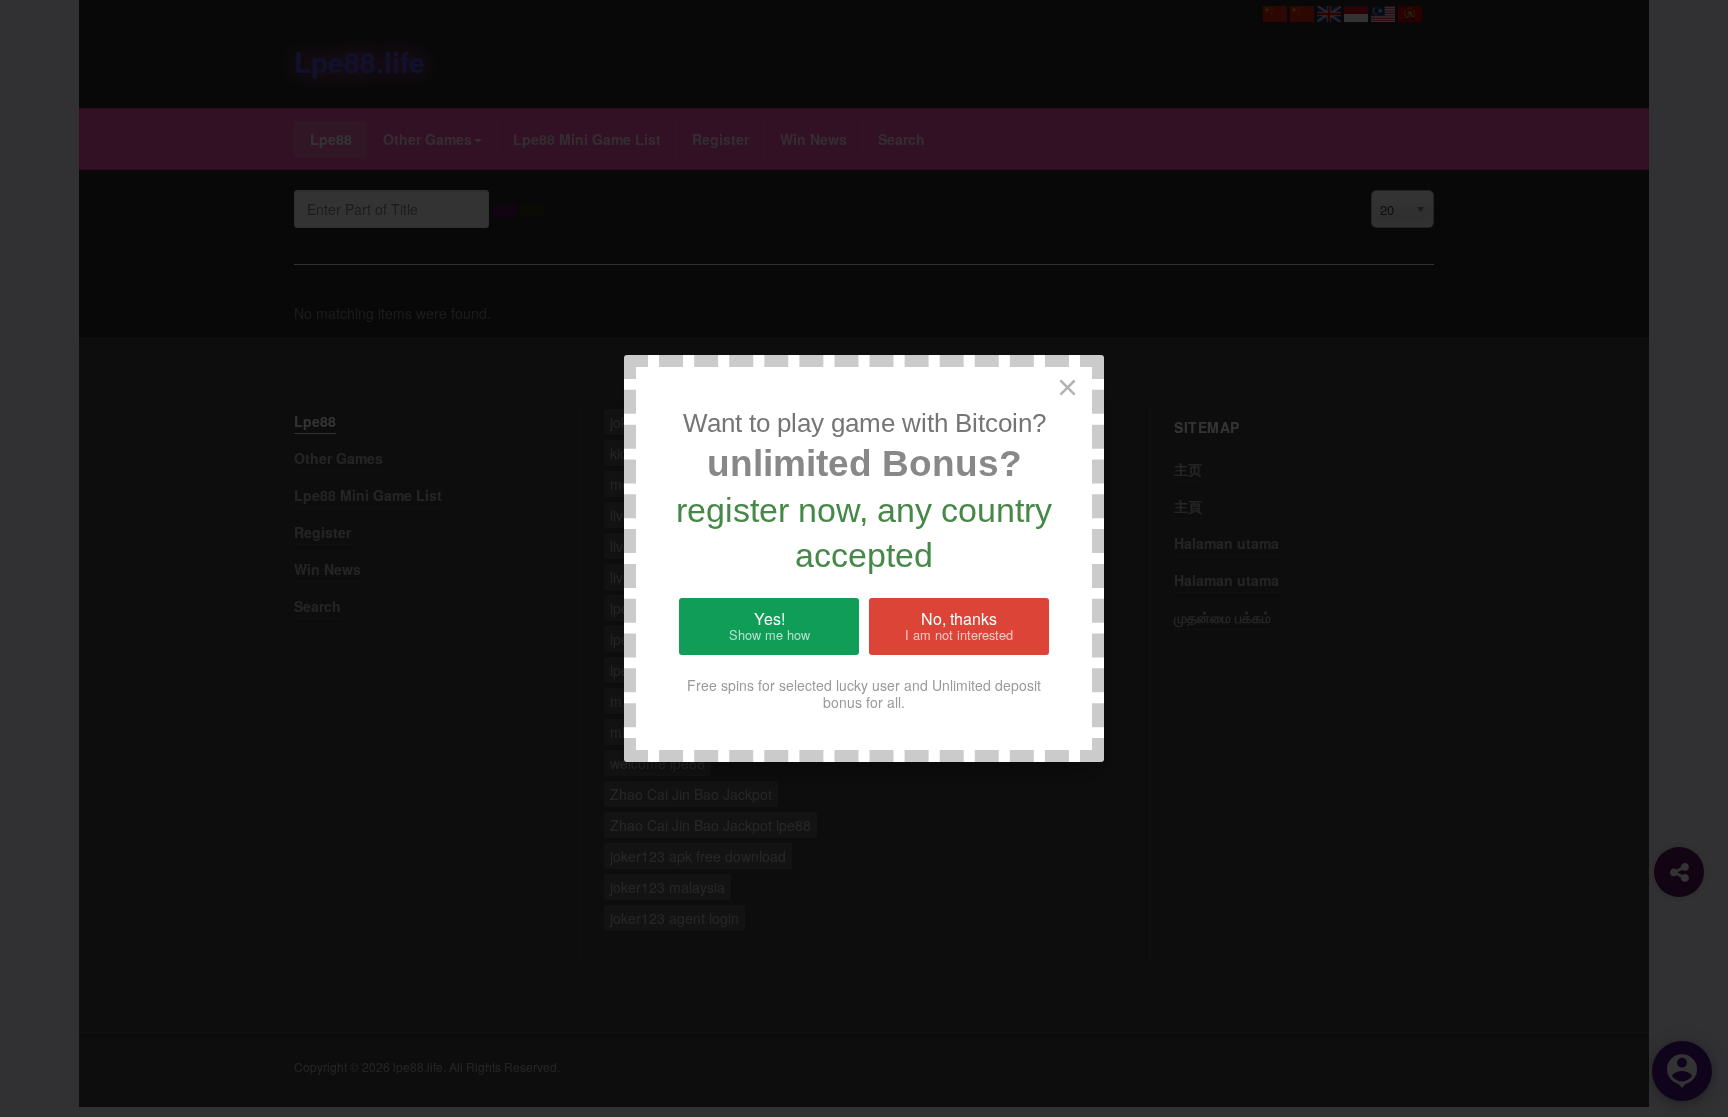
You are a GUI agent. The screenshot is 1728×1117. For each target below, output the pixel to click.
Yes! (769, 626)
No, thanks (959, 626)
